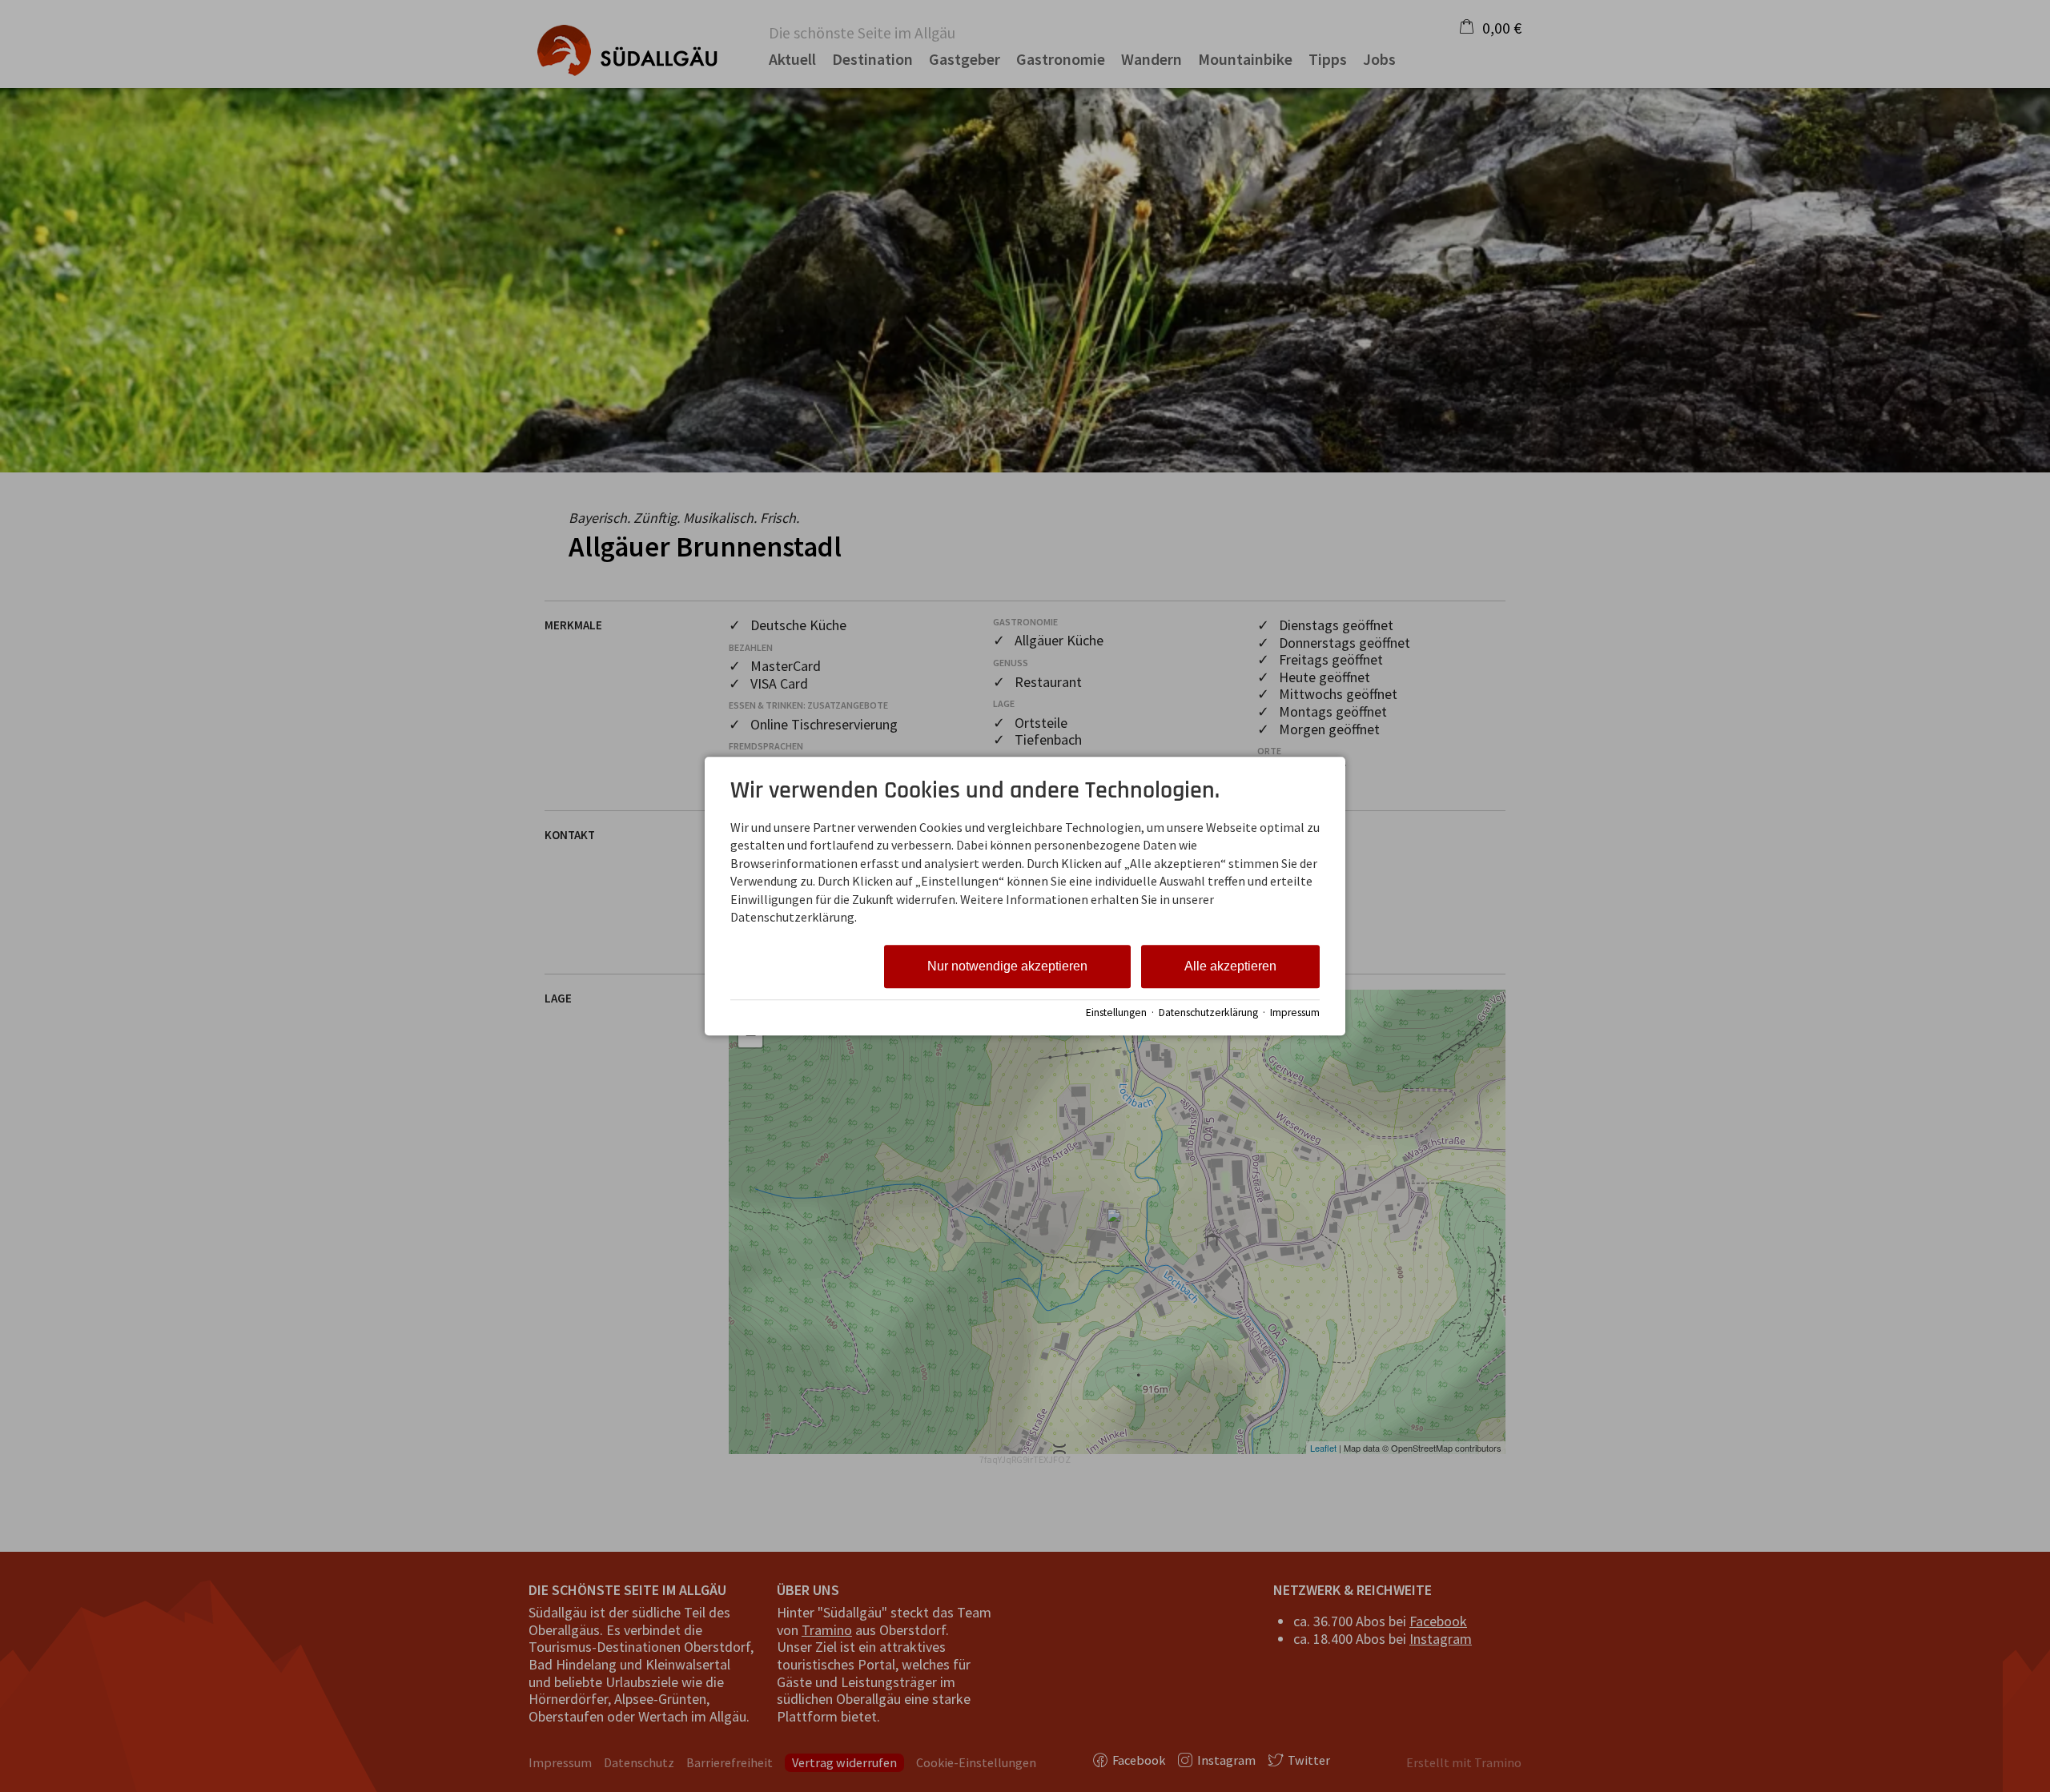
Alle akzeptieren (1230, 967)
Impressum (1295, 1013)
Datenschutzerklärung (1208, 1013)
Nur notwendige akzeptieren (1007, 967)
